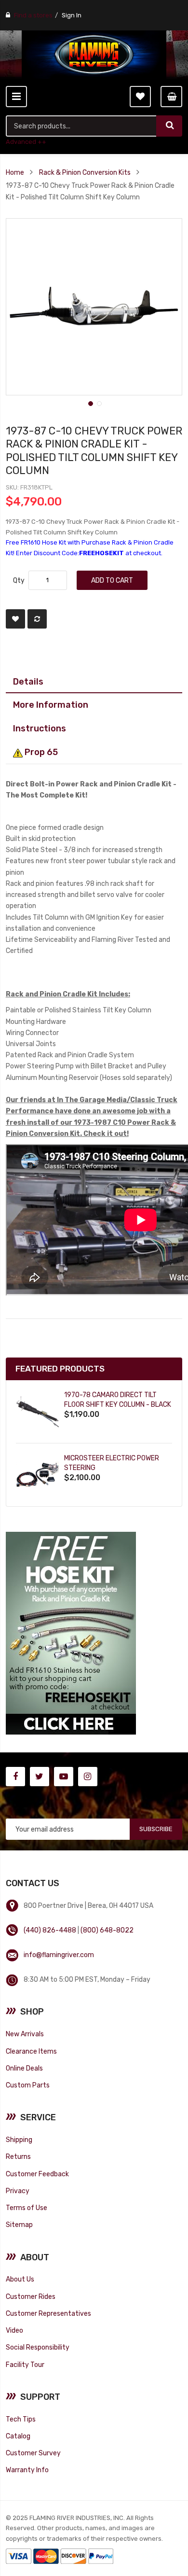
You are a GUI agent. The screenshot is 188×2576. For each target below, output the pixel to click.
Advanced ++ (26, 142)
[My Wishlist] (140, 97)
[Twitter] (40, 1777)
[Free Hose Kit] (71, 1632)
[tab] (94, 682)
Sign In (72, 15)
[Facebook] (15, 1777)
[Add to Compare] (37, 619)
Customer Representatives (48, 2313)
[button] (90, 403)
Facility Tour (25, 2365)
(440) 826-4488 (50, 1930)
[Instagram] (88, 1777)
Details (28, 681)
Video (14, 2330)
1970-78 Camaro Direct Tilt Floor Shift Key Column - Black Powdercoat (118, 1405)
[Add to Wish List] (15, 619)
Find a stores (33, 15)
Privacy (18, 2191)
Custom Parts (28, 2085)
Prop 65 (40, 752)
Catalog (18, 2436)
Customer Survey (33, 2453)
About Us (20, 2279)
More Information (51, 705)
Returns (18, 2156)
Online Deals (24, 2068)
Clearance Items (31, 2051)
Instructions (40, 728)
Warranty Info (27, 2470)
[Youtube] (64, 1777)
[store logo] (94, 55)
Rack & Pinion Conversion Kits (85, 172)
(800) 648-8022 (107, 1930)
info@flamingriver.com (59, 1955)
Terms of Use (27, 2208)
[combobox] (82, 126)
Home (15, 172)
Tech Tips (21, 2419)
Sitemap (19, 2225)
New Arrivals (25, 2034)
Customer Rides (31, 2296)
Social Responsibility (38, 2347)
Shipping (19, 2140)
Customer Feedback (37, 2174)
